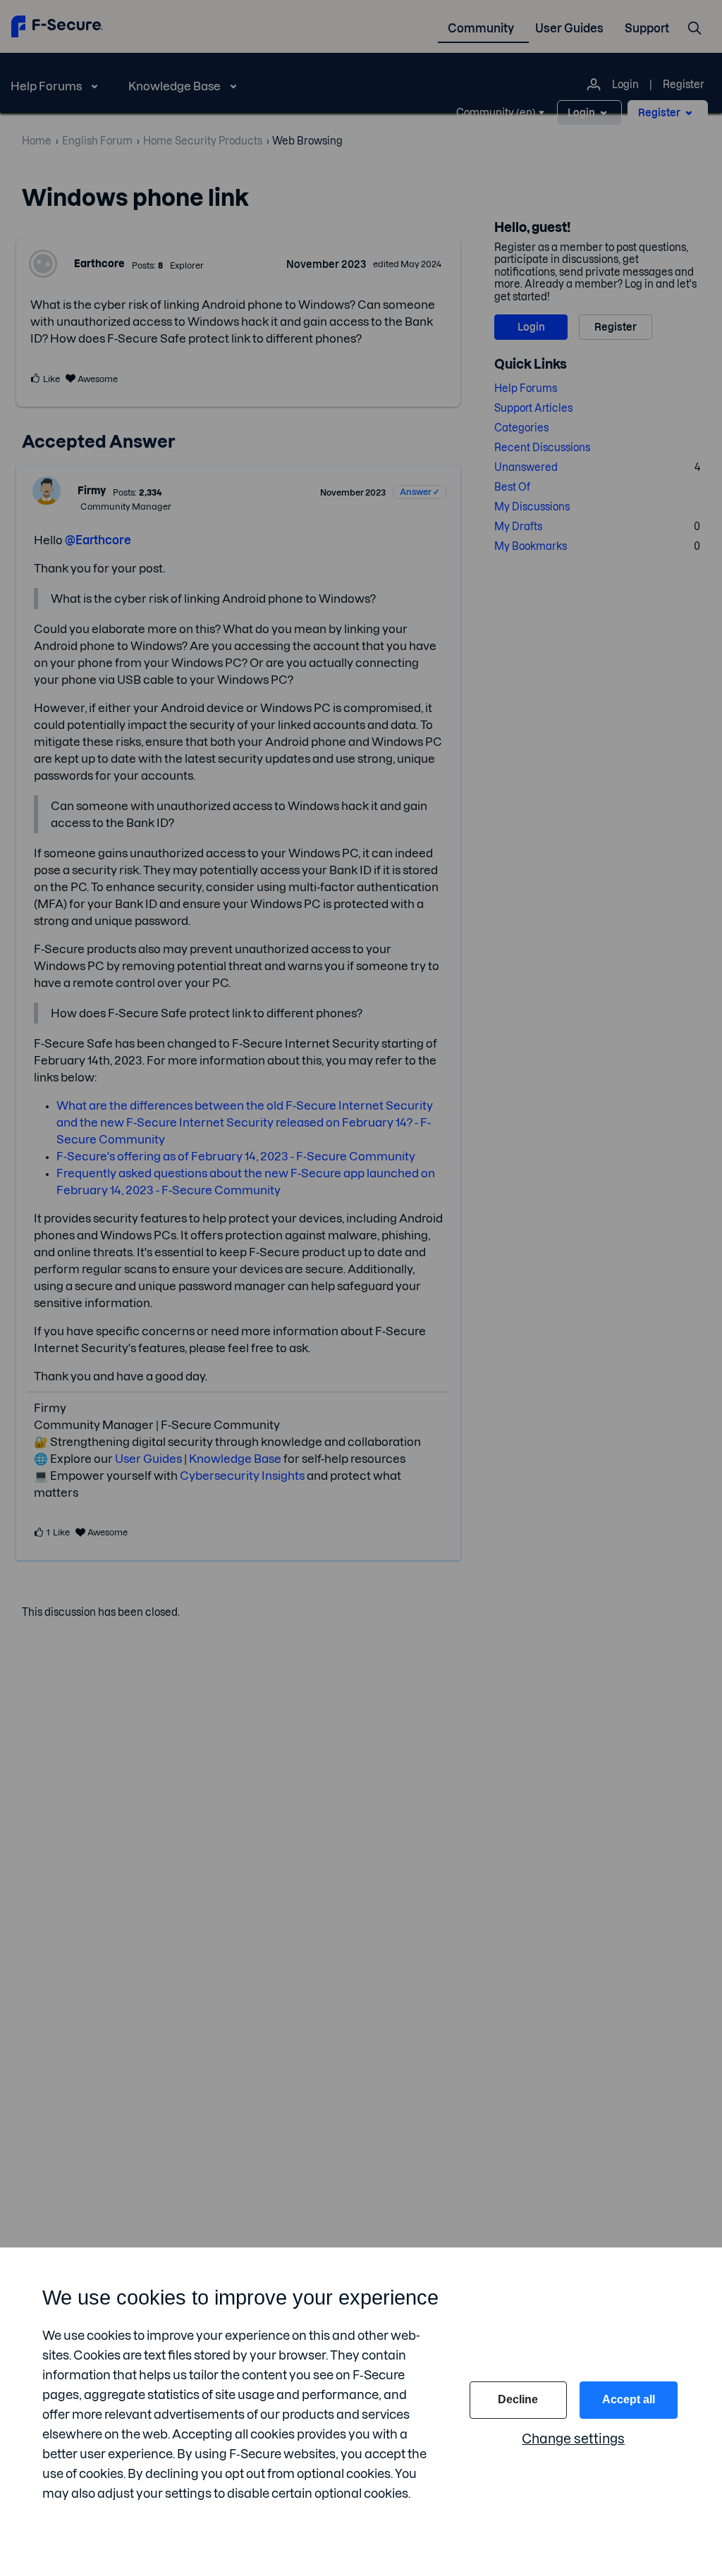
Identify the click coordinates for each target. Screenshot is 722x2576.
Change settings (573, 2439)
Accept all (629, 2399)
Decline (518, 2399)
